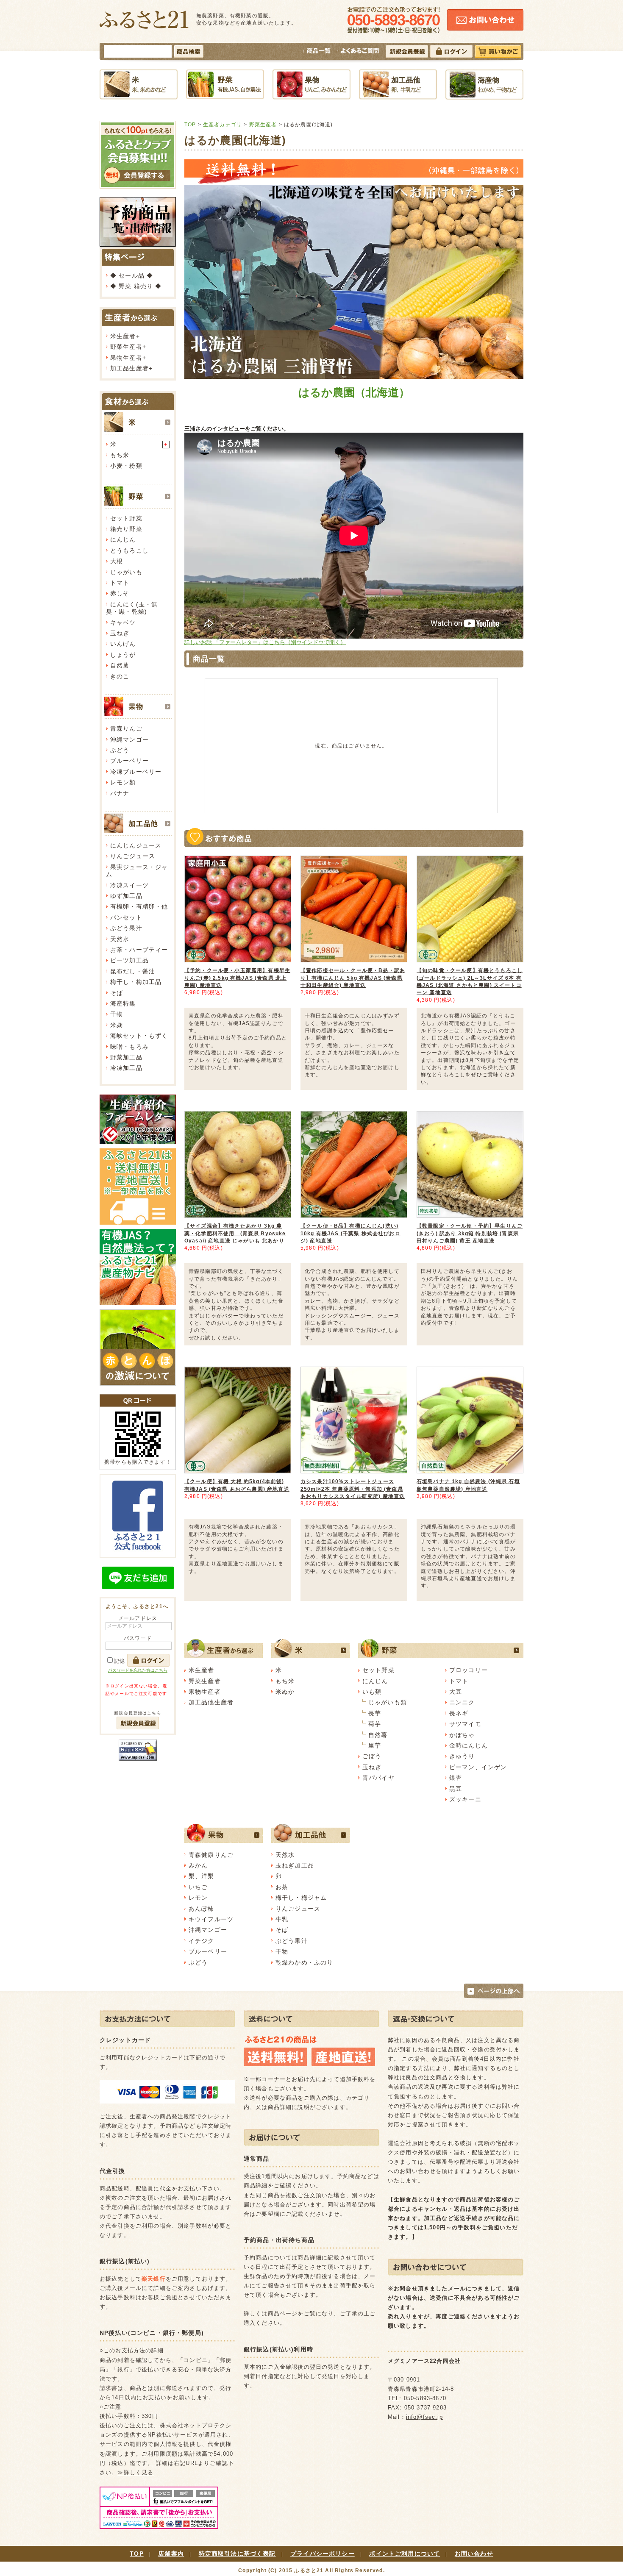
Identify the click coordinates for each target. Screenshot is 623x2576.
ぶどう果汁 (126, 928)
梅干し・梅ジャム (301, 1898)
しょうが (123, 655)
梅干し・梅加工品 (136, 982)
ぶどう (120, 750)
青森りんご (126, 728)
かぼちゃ (462, 1735)
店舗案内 (171, 2554)
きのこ (120, 676)
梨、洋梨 (202, 1876)
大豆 (456, 1692)
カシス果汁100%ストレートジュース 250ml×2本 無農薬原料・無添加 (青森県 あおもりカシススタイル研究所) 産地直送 (353, 1489)
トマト (120, 583)
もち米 (120, 455)
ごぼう (372, 1756)
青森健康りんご (211, 1855)
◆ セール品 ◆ (132, 275)
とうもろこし (129, 550)
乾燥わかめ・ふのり (304, 1962)
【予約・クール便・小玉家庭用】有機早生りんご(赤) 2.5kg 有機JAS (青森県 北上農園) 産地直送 (237, 978)
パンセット (126, 917)
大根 (117, 561)
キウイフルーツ (211, 1919)
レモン (198, 1898)
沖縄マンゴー (129, 739)
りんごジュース (133, 856)
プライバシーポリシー (323, 2554)
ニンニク (462, 1702)
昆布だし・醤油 (133, 971)
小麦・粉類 (126, 466)
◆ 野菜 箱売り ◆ (136, 286)
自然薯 (120, 665)
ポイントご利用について (405, 2554)
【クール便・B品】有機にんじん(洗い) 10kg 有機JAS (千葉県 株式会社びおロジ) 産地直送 (350, 1233)
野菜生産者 (126, 347)
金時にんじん (469, 1745)
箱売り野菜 (126, 529)
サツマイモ (465, 1724)
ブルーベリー (129, 761)
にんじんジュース (136, 845)
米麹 (117, 1025)
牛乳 (282, 1919)
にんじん (123, 539)
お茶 (282, 1887)
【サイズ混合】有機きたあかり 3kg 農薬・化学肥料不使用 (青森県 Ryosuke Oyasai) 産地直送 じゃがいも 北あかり (235, 1233)
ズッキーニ (465, 1799)
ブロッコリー (469, 1670)
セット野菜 (126, 518)
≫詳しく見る (135, 2472)
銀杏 (456, 1778)
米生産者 (123, 336)
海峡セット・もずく (139, 1036)
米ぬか (285, 1692)
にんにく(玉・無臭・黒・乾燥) (132, 608)
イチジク (202, 1941)
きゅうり (462, 1756)
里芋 (375, 1745)
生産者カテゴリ (222, 124)
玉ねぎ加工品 (295, 1865)
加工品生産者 (129, 368)
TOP (190, 124)
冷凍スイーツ (129, 885)
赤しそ (120, 593)
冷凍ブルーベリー (136, 772)
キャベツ (123, 622)
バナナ (120, 793)
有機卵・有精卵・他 (139, 906)
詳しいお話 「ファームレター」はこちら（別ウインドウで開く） (265, 642)
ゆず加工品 (126, 896)
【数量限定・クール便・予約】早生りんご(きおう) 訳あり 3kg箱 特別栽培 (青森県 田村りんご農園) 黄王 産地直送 (470, 1233)
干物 (117, 1014)
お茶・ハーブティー (139, 950)
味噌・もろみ (129, 1047)
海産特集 (123, 1003)
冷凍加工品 (126, 1068)
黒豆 (456, 1789)
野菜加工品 (126, 1057)
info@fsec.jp (424, 2417)
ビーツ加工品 (129, 960)
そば (117, 993)
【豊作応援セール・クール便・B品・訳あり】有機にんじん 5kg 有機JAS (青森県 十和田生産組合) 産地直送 (353, 978)
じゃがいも (126, 572)
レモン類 (123, 782)
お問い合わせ (474, 2554)
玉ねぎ (120, 633)
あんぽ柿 (202, 1909)
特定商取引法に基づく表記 (237, 2554)
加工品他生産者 (211, 1702)
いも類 (372, 1692)
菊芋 (375, 1724)
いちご (198, 1887)
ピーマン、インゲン (478, 1767)
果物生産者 (126, 358)
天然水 (120, 939)
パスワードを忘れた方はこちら (138, 1670)
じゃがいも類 (388, 1702)
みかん (198, 1865)
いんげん (123, 644)
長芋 (375, 1713)
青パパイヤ (378, 1778)
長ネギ (459, 1713)
